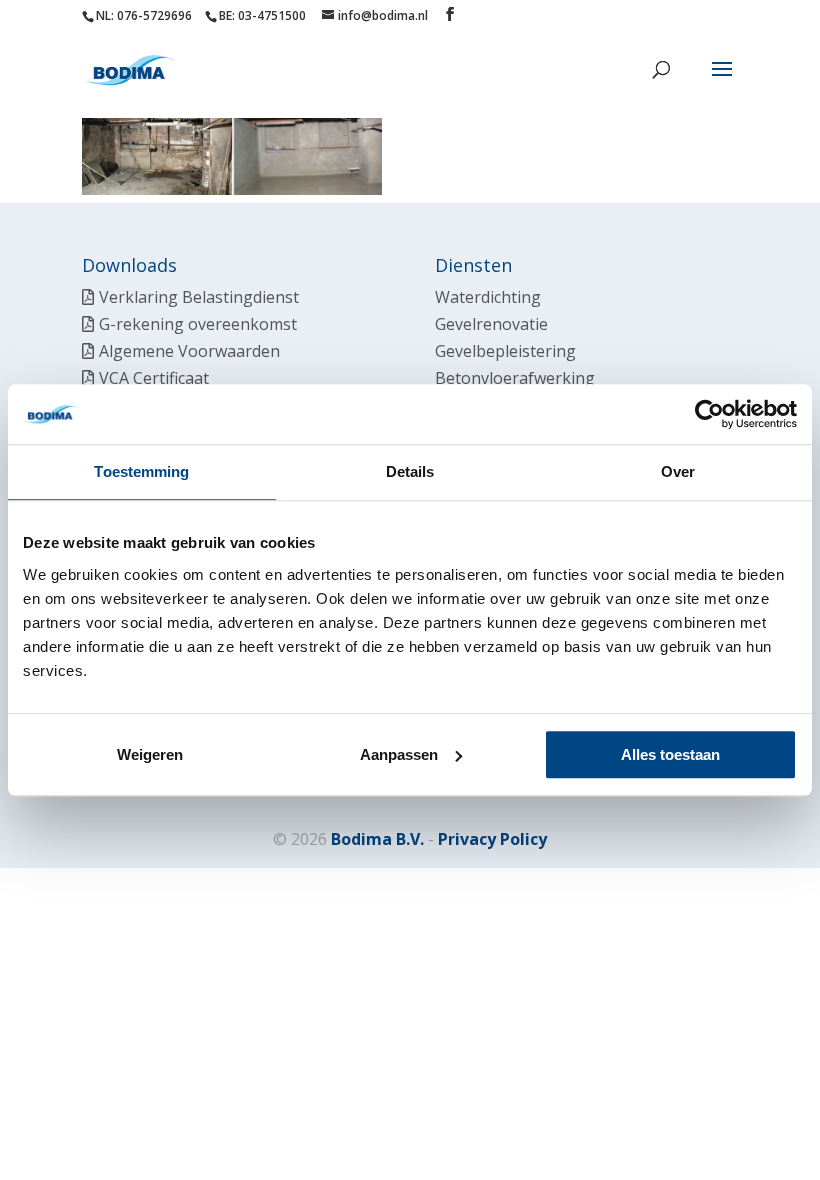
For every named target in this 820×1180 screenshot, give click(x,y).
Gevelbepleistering (505, 351)
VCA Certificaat (154, 378)
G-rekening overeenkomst (198, 324)
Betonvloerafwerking (515, 378)
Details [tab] (410, 471)
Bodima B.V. (377, 839)
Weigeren (150, 754)
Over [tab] (678, 471)
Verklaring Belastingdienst (199, 297)
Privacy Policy (492, 839)
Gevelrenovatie (491, 324)
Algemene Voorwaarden (189, 351)
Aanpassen (399, 754)
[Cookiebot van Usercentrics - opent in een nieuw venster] (709, 414)
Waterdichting (488, 297)
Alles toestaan (670, 754)
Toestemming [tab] (141, 471)
